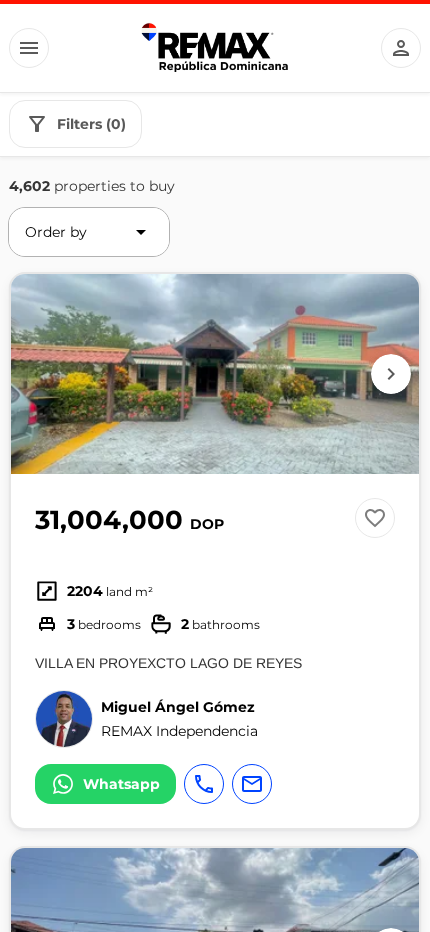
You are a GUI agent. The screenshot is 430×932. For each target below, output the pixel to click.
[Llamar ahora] (204, 784)
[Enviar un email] (252, 784)
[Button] (29, 48)
